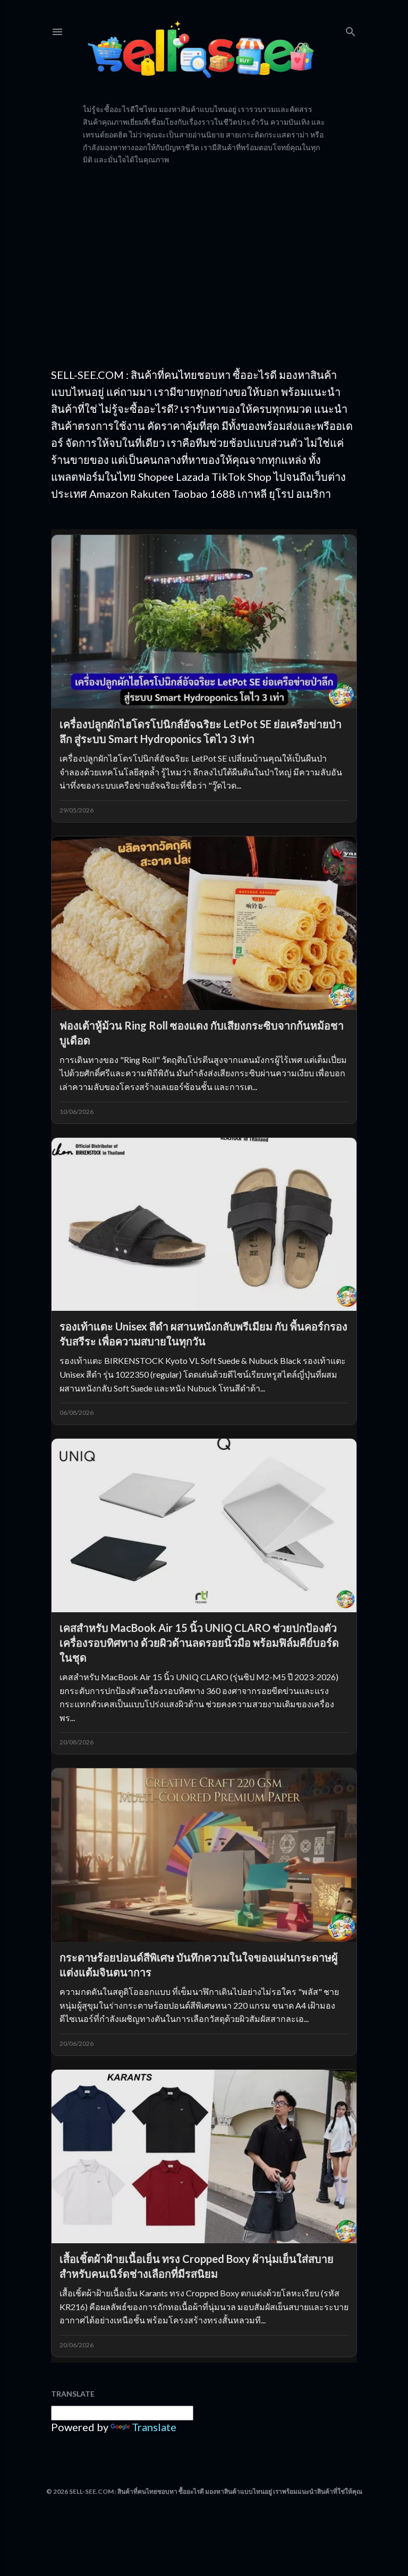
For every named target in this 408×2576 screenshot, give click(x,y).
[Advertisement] (204, 266)
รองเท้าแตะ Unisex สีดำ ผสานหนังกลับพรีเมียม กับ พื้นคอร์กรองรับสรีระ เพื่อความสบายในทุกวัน (203, 1334)
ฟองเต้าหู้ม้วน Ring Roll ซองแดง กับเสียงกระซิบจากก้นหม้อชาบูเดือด (202, 1033)
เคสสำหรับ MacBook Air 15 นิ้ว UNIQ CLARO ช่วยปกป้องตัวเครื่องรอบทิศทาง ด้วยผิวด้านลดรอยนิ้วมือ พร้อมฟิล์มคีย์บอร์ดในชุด (199, 1643)
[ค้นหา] (351, 29)
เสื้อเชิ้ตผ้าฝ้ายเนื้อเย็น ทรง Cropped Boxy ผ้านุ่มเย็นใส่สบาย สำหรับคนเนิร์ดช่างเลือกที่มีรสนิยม (197, 2266)
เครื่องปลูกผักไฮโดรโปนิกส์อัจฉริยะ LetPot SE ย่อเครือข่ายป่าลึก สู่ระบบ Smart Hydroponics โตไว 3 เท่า (201, 731)
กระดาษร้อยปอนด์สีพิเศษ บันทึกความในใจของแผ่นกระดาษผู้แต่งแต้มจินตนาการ (199, 1965)
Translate (154, 2427)
